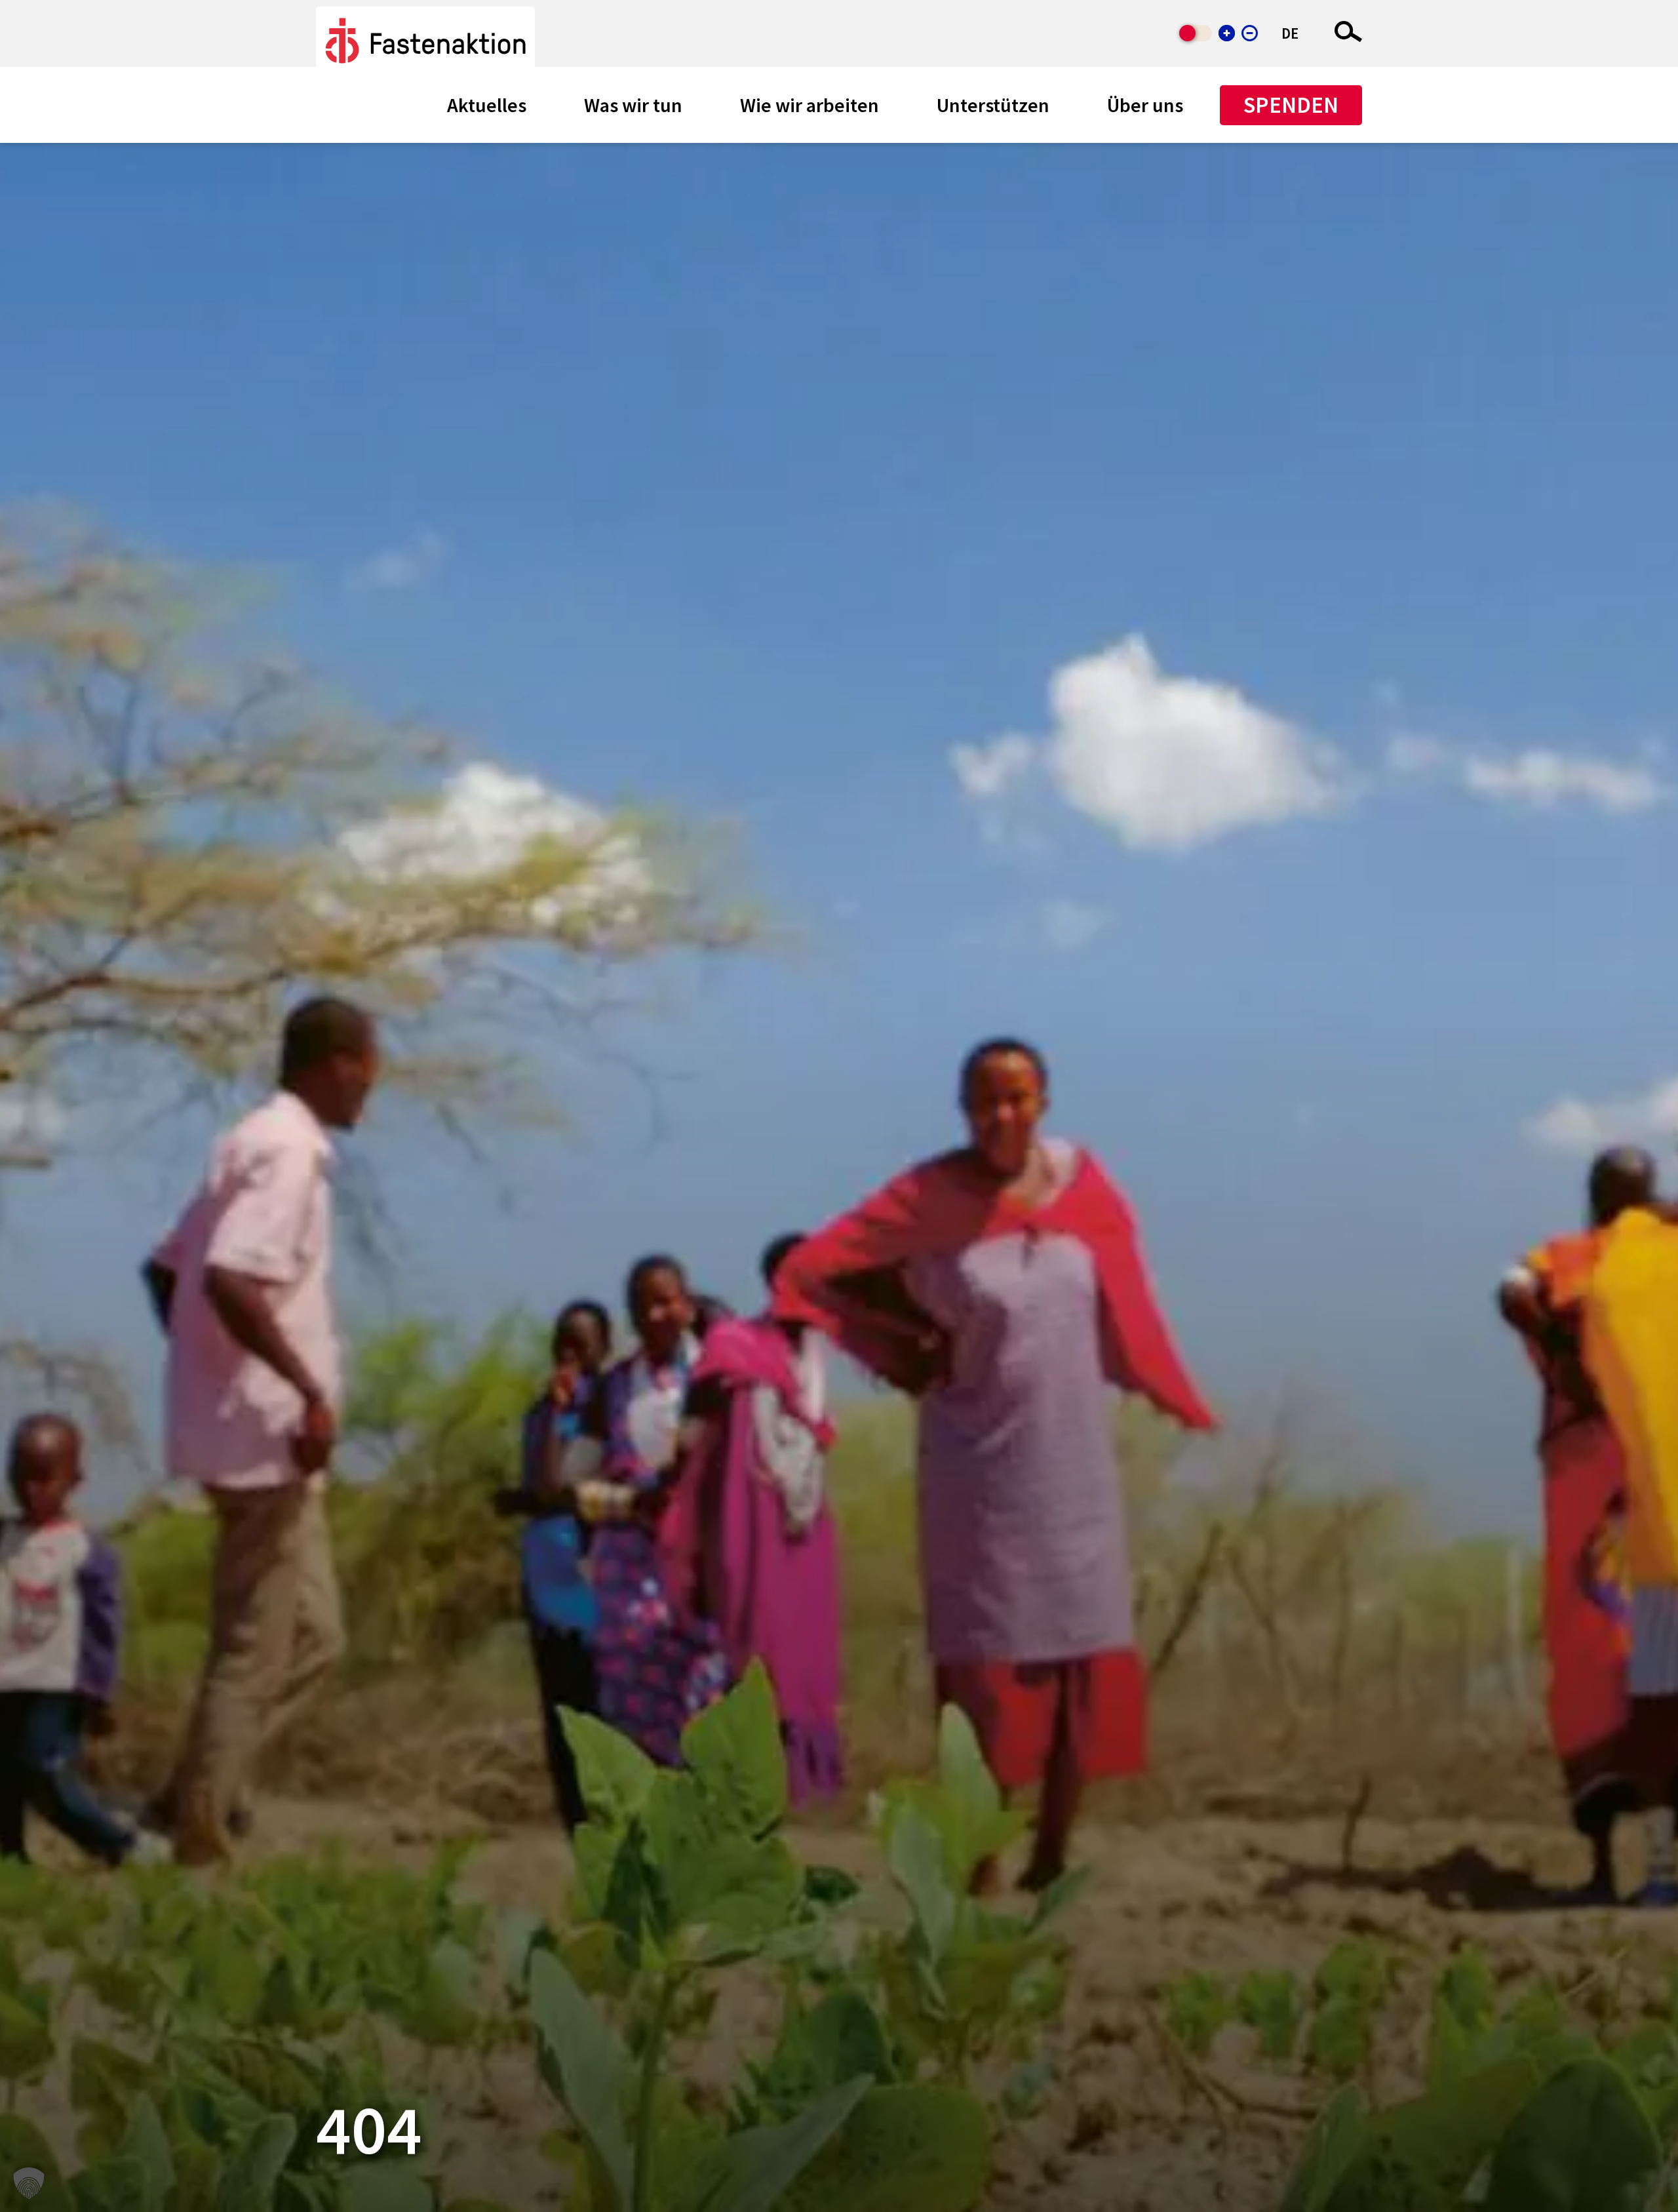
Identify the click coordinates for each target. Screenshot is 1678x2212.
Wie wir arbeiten (810, 105)
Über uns (1145, 105)
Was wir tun (633, 105)
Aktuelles (487, 105)
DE (1290, 33)
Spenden (1291, 105)
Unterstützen (993, 105)
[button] (29, 2183)
